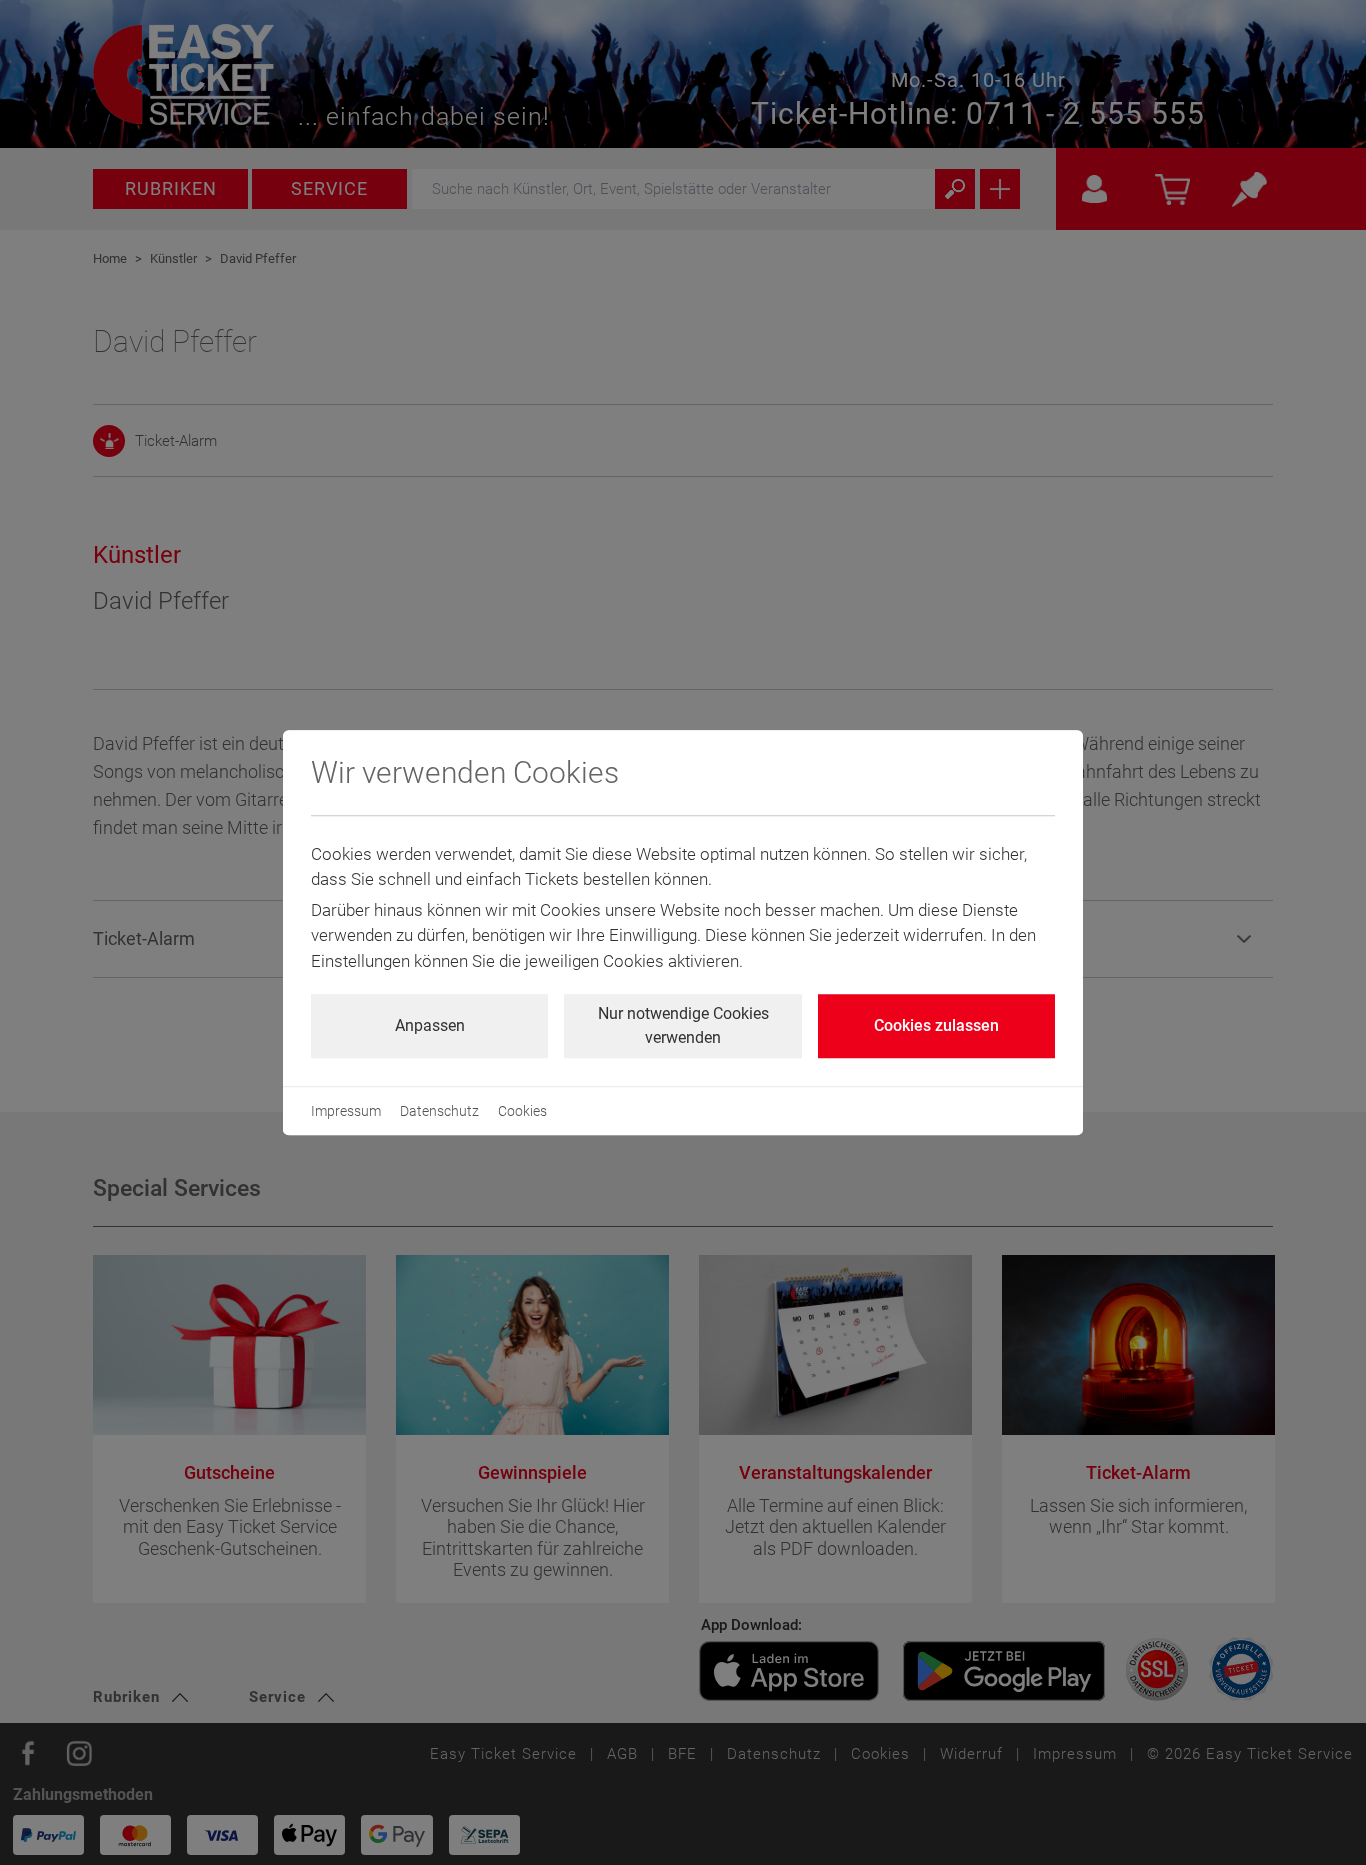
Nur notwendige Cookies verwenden (683, 1025)
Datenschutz (439, 1111)
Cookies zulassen (936, 1025)
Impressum (346, 1111)
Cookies (522, 1111)
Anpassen (430, 1025)
